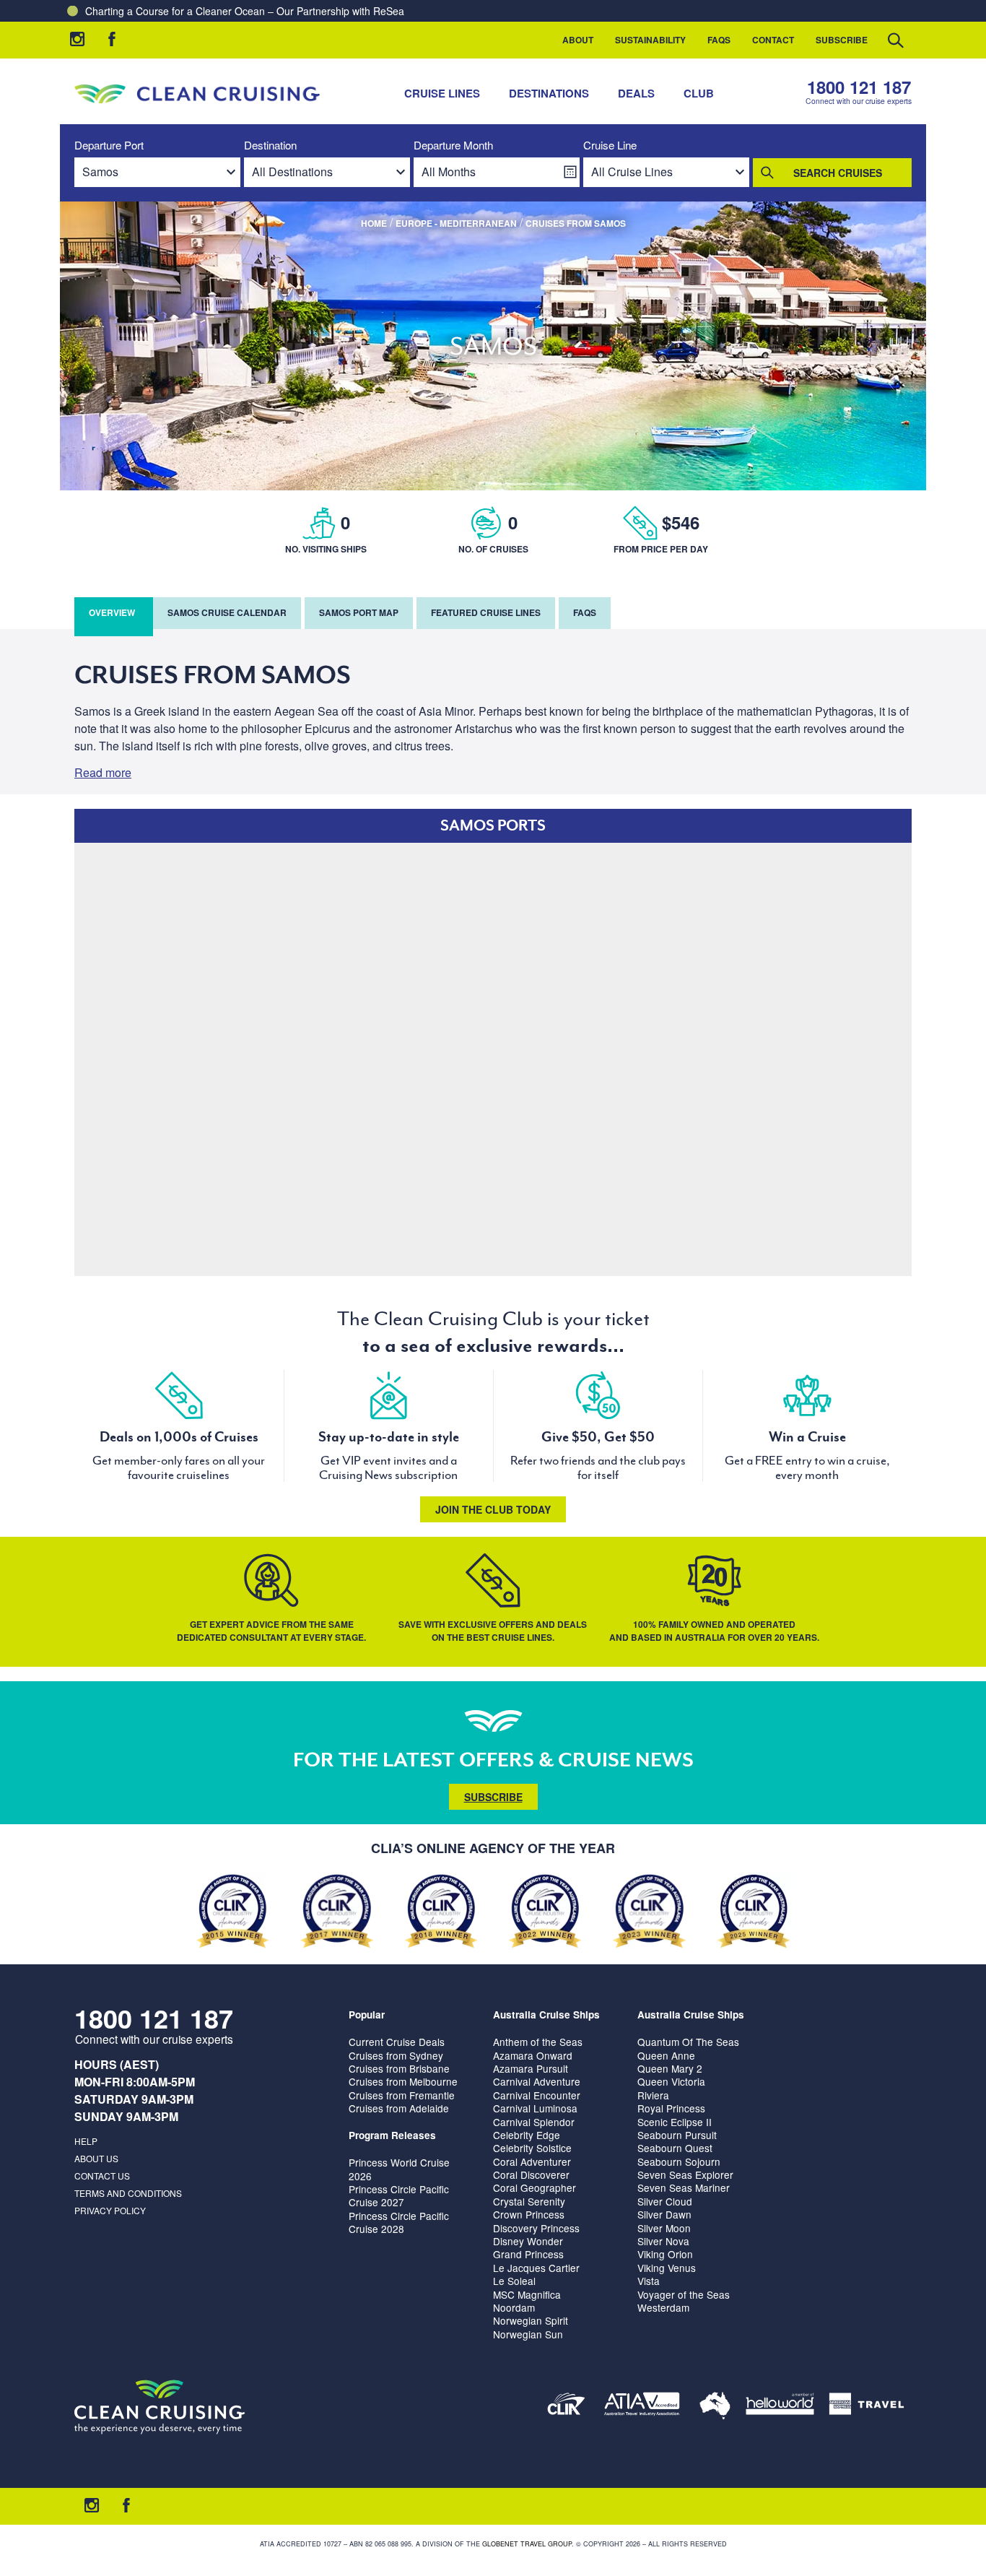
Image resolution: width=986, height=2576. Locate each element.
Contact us (102, 2176)
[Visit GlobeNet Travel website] (715, 2407)
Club (699, 93)
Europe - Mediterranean (456, 223)
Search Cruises (838, 173)
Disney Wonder (528, 2241)
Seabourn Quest (675, 2148)
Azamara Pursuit (531, 2068)
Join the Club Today (493, 1509)
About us (96, 2158)
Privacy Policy (110, 2210)
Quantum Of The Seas (688, 2042)
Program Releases (392, 2135)
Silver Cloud (665, 2201)
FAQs (719, 40)
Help (86, 2141)
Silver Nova (663, 2241)
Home (374, 223)
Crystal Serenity (529, 2201)
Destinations (549, 93)
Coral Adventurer (532, 2161)
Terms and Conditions (128, 2193)
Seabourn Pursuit (677, 2135)
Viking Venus (667, 2268)
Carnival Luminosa (535, 2108)
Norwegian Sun (528, 2334)
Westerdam (663, 2307)
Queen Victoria (671, 2081)
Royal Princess (671, 2108)
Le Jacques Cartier (536, 2268)
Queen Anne (666, 2055)
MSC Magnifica (527, 2294)
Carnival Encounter (537, 2095)
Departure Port (109, 146)
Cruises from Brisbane (399, 2068)
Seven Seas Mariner (684, 2187)
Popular (367, 2015)
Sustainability (650, 40)
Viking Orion (665, 2254)
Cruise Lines (442, 93)
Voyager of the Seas (684, 2294)
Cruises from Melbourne (403, 2081)
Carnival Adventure (537, 2081)
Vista (649, 2281)
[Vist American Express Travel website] (867, 2407)
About (578, 40)
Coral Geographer (535, 2187)
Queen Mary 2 (670, 2068)
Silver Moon (664, 2228)
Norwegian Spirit (531, 2320)
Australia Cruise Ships (546, 2015)
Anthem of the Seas (538, 2042)
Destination (270, 146)
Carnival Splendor (534, 2122)
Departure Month (453, 146)
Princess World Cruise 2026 (399, 2169)
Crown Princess (529, 2214)
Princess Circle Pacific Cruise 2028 (399, 2222)
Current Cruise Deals (397, 2042)
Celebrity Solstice (532, 2148)
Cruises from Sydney (396, 2055)
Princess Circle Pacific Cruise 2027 (399, 2195)
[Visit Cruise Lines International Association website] (566, 2407)
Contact (773, 40)
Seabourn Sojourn (679, 2161)
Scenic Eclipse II (675, 2122)
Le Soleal (514, 2281)
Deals (636, 93)
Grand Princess (528, 2254)
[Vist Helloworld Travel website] (780, 2407)
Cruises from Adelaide (399, 2108)
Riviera (653, 2095)
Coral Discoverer (531, 2174)
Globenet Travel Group (527, 2544)
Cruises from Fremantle (402, 2095)
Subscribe (842, 40)
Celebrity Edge (527, 2135)
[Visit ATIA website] (642, 2407)
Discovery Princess (536, 2228)
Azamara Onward (533, 2055)
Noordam (514, 2307)
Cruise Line (610, 146)
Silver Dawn (664, 2214)
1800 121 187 (859, 87)
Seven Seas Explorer (685, 2174)
